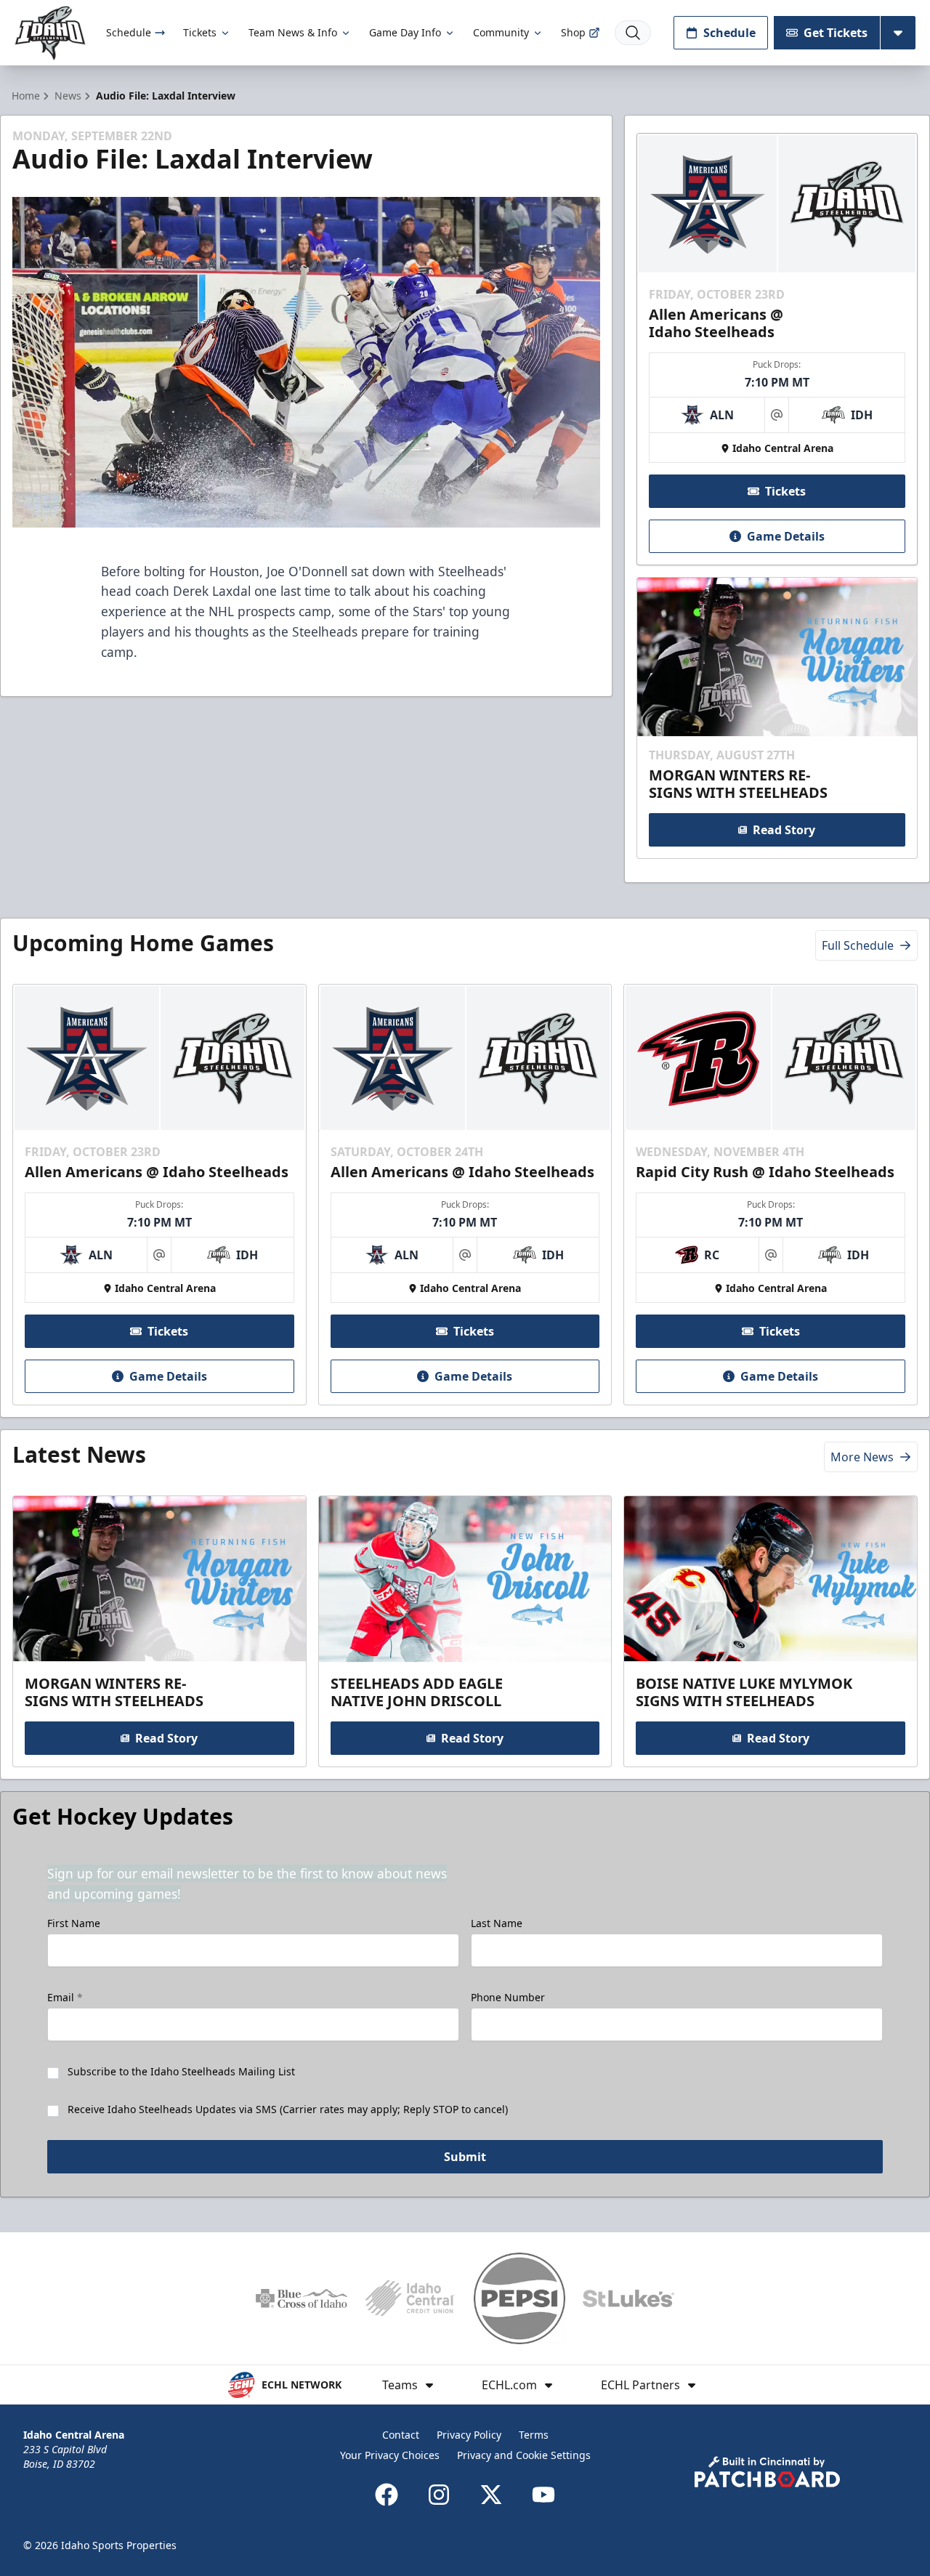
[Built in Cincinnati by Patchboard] (767, 2472)
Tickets (200, 32)
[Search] (633, 33)
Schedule (129, 32)
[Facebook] (387, 2495)
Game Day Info (405, 32)
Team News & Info (293, 32)
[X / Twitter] (491, 2495)
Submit (465, 2157)
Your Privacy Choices (390, 2455)
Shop (573, 32)
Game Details (786, 536)
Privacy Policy (469, 2435)
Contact (401, 2435)
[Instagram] (439, 2495)
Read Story (784, 830)
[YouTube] (543, 2495)
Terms (534, 2435)
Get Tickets (836, 33)
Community (501, 32)
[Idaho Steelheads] (50, 33)
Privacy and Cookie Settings (524, 2455)
